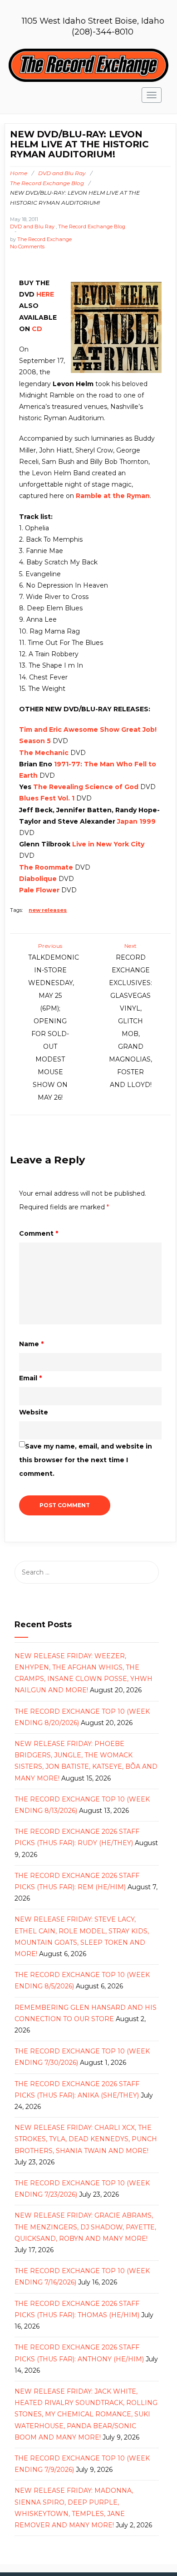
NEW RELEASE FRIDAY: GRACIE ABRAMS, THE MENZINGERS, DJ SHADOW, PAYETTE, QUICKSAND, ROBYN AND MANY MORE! (85, 2227)
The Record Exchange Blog (47, 183)
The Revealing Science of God (86, 787)
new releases (48, 910)
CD (37, 329)
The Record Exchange (44, 239)
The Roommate (46, 867)
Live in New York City (108, 844)
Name (31, 1344)
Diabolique (38, 879)
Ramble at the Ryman (113, 496)
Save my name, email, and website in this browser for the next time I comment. (86, 1460)
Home (19, 173)
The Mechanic (44, 753)
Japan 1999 (136, 821)
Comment (39, 1233)
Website (34, 1412)
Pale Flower (39, 890)
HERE (45, 294)
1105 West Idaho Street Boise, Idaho (93, 21)
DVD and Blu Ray (62, 173)
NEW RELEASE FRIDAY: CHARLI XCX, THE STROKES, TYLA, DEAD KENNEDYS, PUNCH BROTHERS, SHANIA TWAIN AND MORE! (86, 2139)
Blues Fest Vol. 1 (47, 798)
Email (30, 1378)
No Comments (27, 247)
